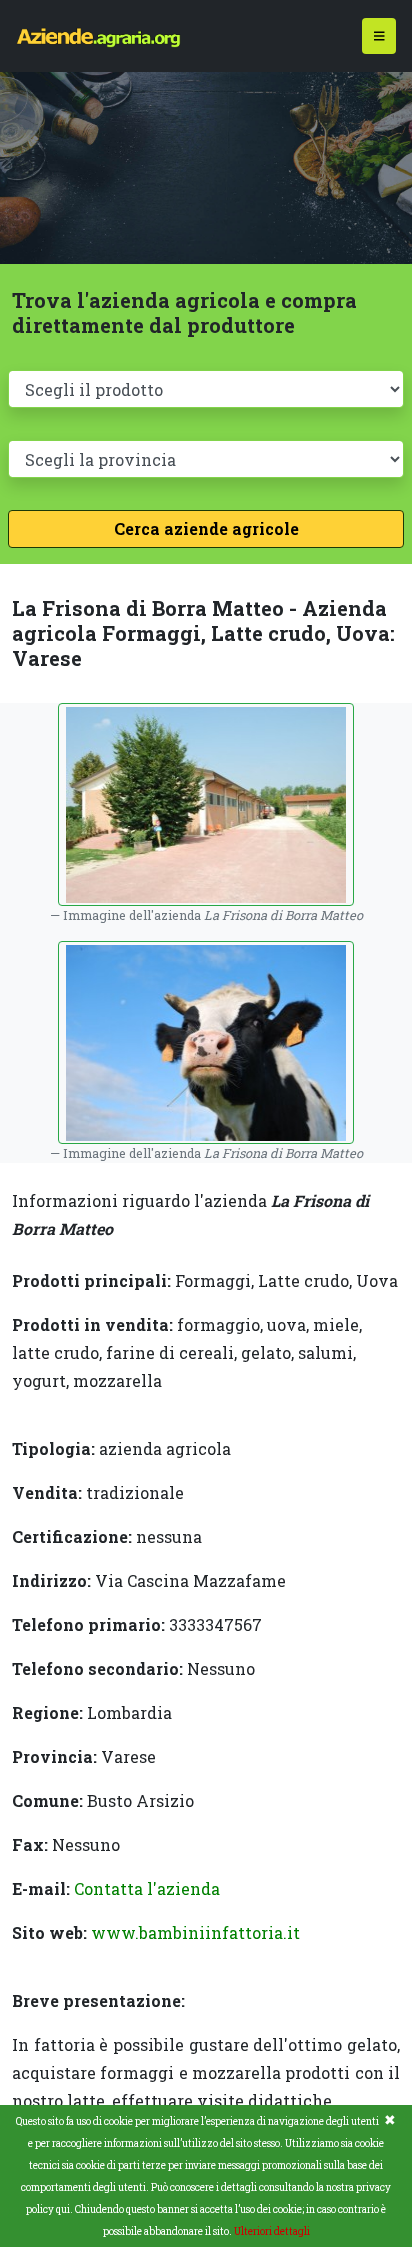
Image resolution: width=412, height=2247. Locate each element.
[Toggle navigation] (379, 36)
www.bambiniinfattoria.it (195, 1932)
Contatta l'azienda (147, 1888)
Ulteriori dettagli (272, 2231)
